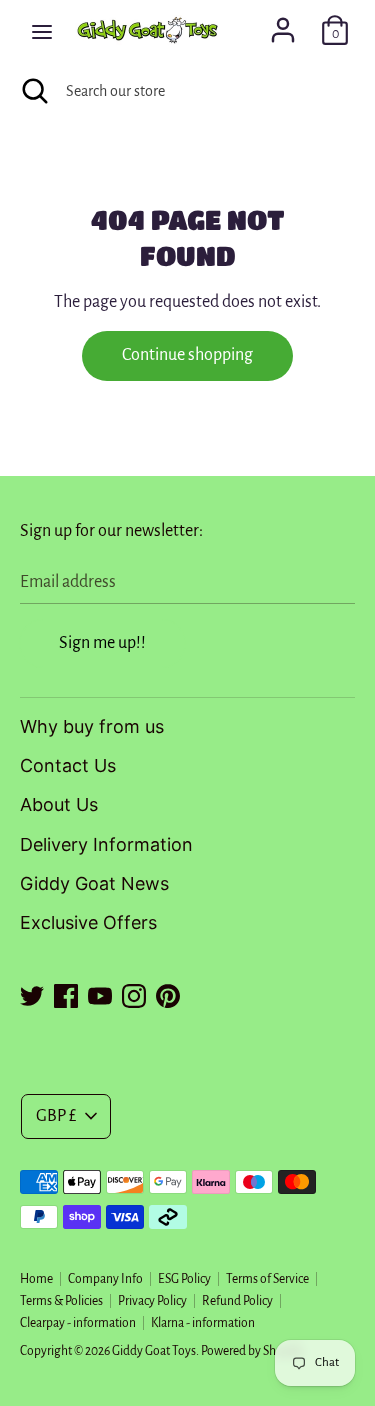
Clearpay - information (78, 1323)
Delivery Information (106, 844)
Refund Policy (237, 1301)
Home (36, 1279)
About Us (59, 804)
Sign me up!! (102, 643)
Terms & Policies (61, 1301)
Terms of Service (267, 1279)
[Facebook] (66, 993)
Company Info (105, 1279)
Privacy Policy (152, 1301)
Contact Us (68, 765)
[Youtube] (100, 993)
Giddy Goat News (94, 883)
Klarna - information (203, 1323)
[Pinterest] (168, 993)
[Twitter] (32, 993)
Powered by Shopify (252, 1351)
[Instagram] (134, 993)
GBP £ (56, 1116)
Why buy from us (92, 726)
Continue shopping (187, 355)
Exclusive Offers (88, 922)
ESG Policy (184, 1279)
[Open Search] (33, 91)
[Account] (283, 24)
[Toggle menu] (42, 30)
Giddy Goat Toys (154, 1351)
